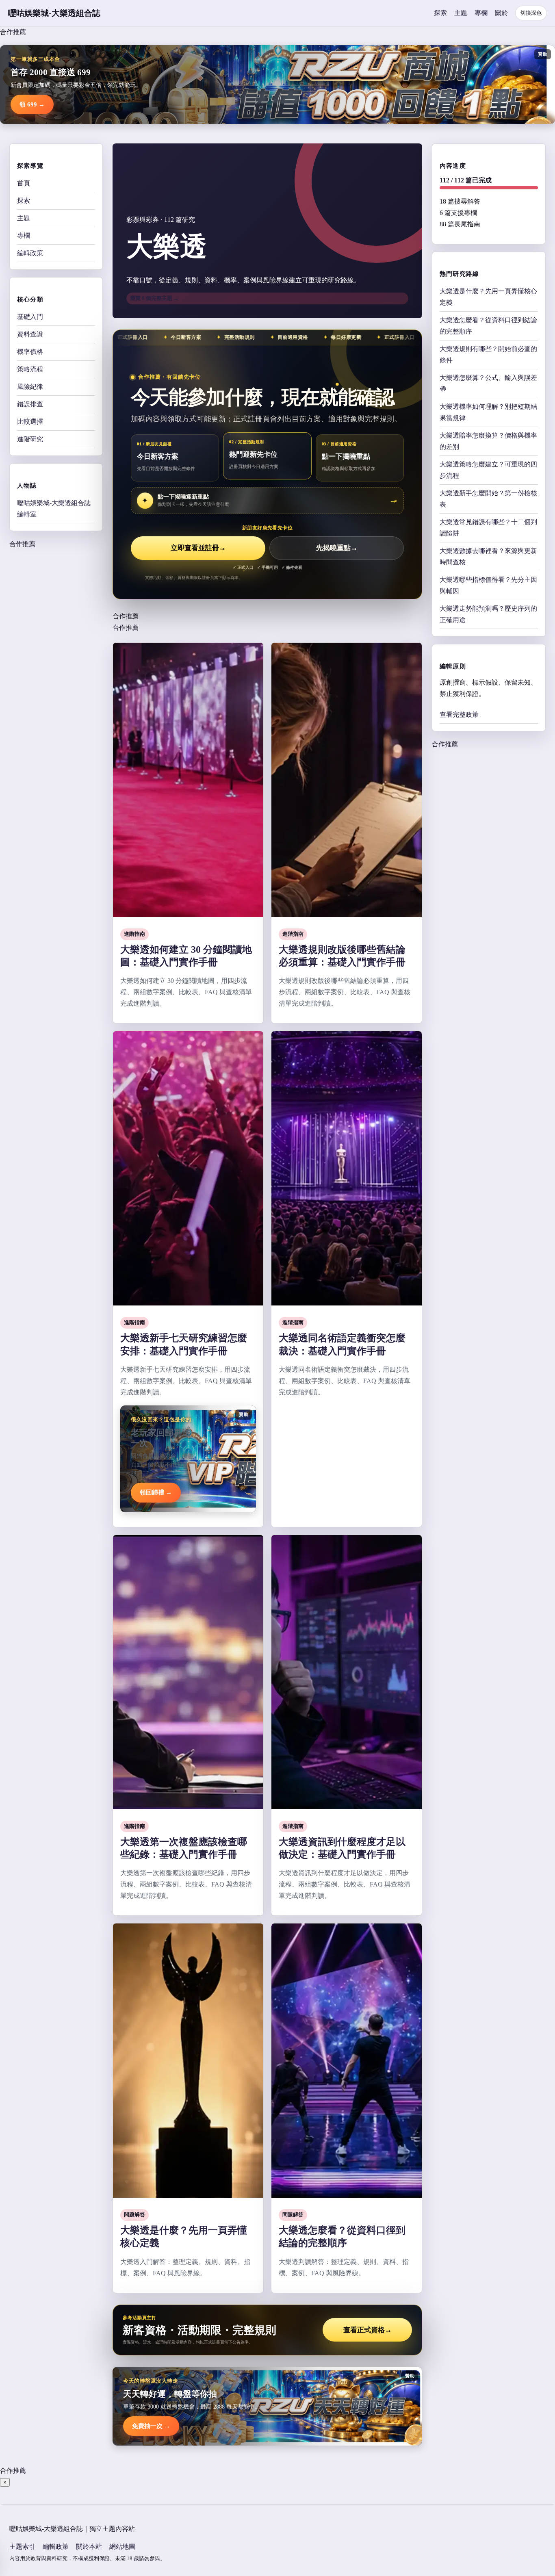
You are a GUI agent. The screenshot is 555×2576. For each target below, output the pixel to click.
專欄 (481, 13)
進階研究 (30, 439)
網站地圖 (122, 2547)
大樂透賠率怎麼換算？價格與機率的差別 (488, 441)
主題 (461, 13)
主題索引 (22, 2547)
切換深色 (531, 13)
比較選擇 (30, 422)
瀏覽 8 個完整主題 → (154, 298)
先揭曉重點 (337, 548)
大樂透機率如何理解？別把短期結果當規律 (488, 412)
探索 (440, 13)
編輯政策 (30, 253)
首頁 (24, 183)
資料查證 (30, 334)
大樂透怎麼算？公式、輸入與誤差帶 (488, 383)
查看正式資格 (367, 2330)
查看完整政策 (459, 714)
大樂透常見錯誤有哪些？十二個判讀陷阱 (488, 528)
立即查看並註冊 (198, 548)
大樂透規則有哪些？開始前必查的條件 (488, 355)
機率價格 (30, 352)
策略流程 (30, 369)
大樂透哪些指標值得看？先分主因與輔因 (488, 585)
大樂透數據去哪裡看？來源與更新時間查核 (488, 556)
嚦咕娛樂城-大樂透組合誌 (54, 13)
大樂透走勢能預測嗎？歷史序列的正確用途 (488, 614)
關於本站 (89, 2547)
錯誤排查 (30, 404)
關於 (501, 13)
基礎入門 (30, 317)
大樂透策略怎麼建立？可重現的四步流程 (488, 470)
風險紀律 (30, 387)
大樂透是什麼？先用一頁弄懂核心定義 (488, 297)
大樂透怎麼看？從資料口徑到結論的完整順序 (488, 326)
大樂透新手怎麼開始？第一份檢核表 (488, 499)
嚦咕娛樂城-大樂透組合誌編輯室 (54, 508)
